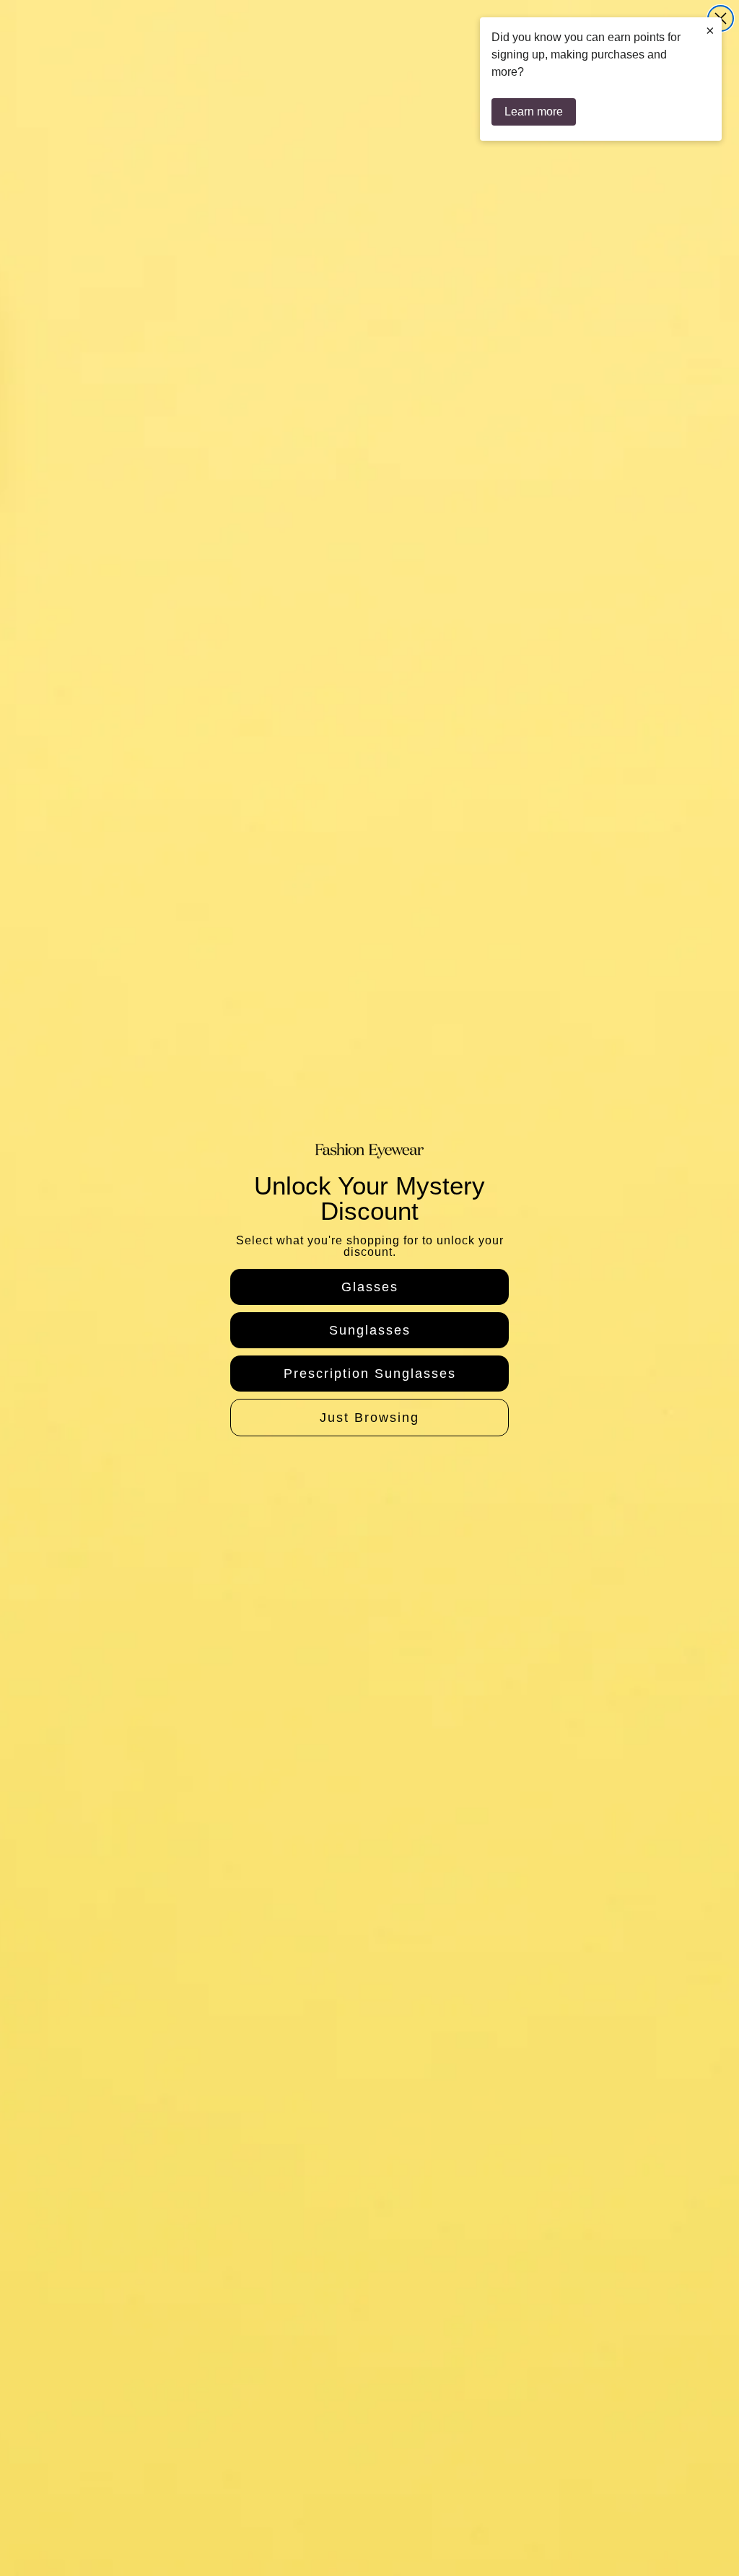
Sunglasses (370, 1330)
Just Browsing (369, 1418)
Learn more (534, 112)
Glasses (370, 1287)
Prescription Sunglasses (370, 1374)
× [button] (710, 30)
